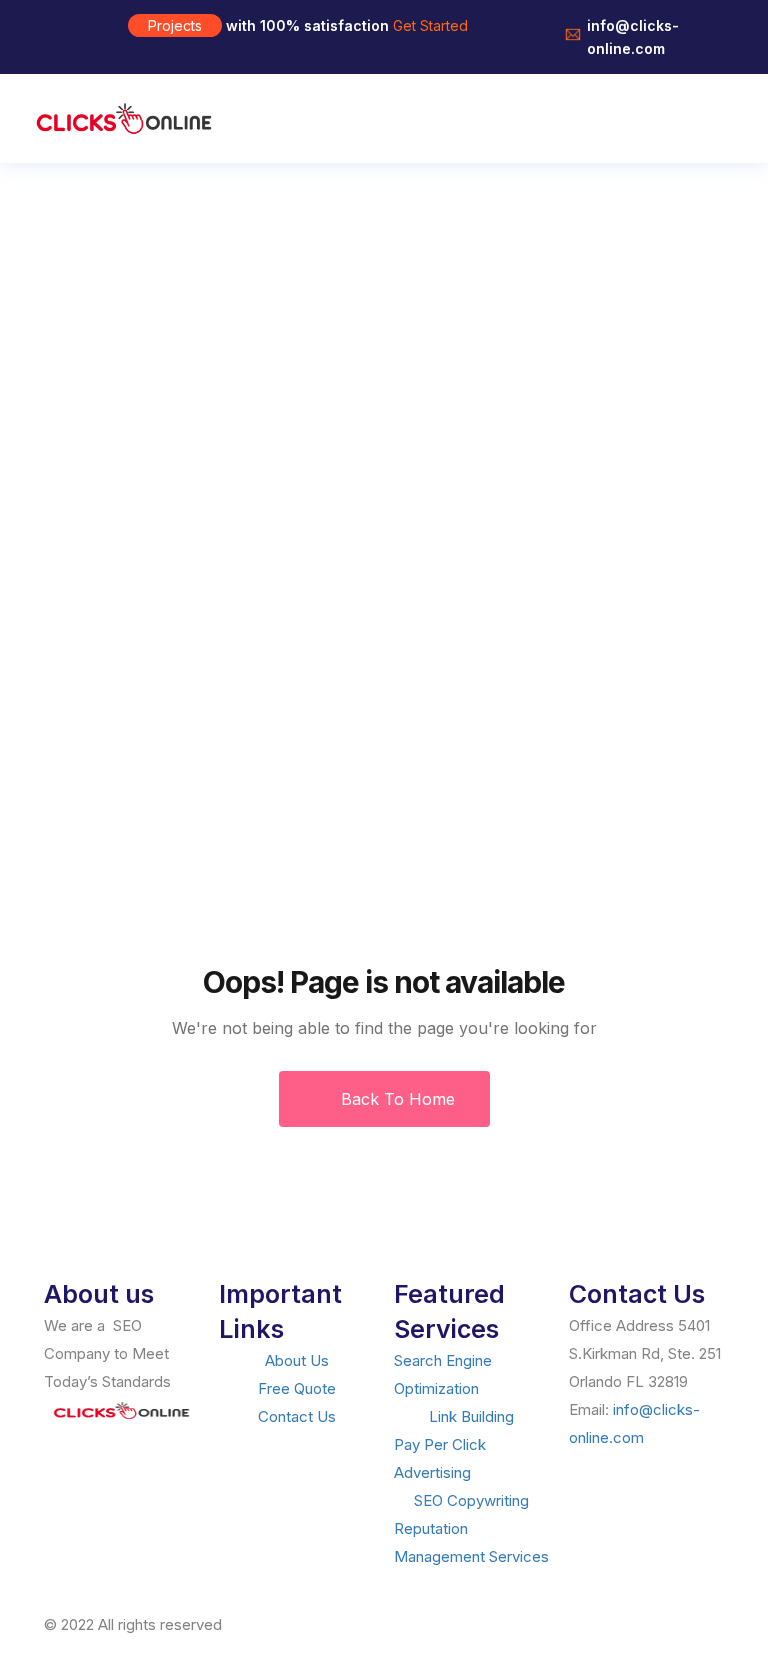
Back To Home (395, 1099)
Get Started (430, 25)
